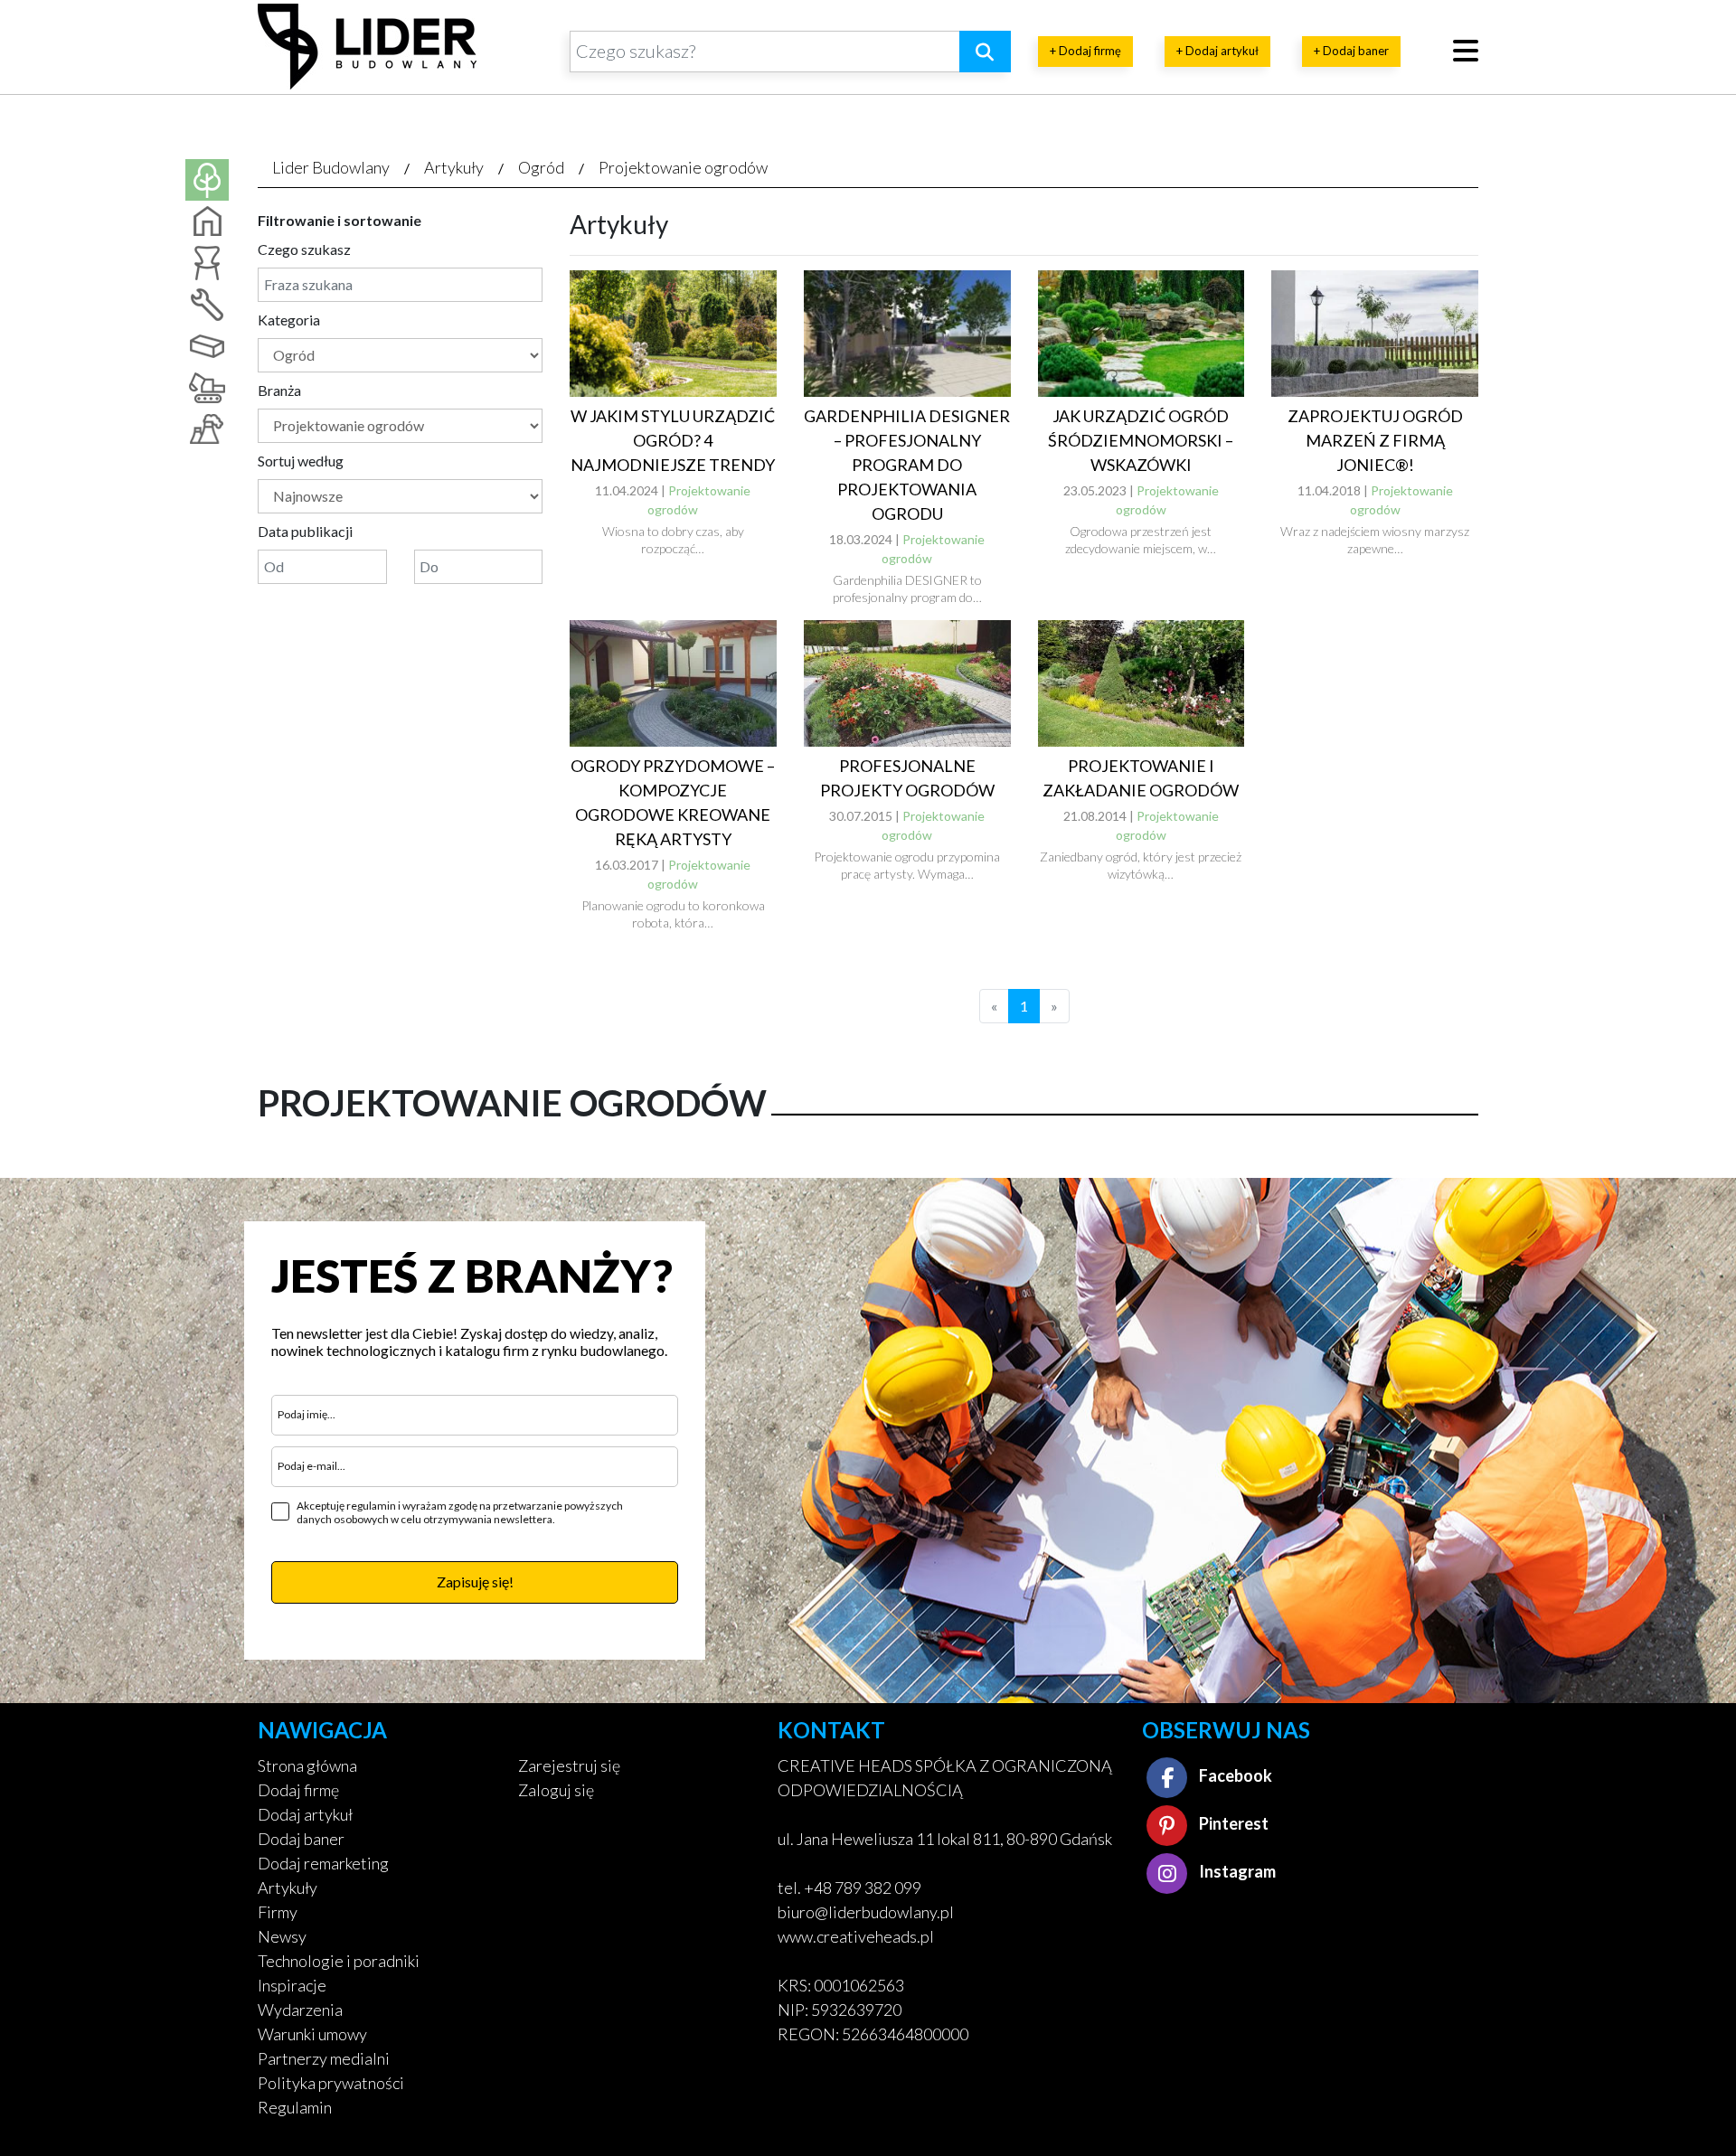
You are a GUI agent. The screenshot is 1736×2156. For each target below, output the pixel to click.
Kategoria (289, 320)
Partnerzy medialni (324, 2058)
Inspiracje (292, 1985)
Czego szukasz (304, 249)
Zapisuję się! (475, 1582)
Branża (279, 390)
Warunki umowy (312, 2034)
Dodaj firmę (298, 1790)
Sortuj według (301, 461)
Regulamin (295, 2107)
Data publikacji (305, 531)
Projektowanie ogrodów (683, 167)
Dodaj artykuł (305, 1814)
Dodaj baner (301, 1839)
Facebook (1234, 1775)
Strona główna (307, 1765)
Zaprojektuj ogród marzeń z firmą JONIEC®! (1375, 440)
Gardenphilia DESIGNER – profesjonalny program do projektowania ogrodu (907, 465)
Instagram (1236, 1871)
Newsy (282, 1936)
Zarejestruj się (569, 1765)
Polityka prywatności (331, 2083)
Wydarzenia (300, 2010)
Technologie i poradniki (339, 1961)
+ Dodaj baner (1351, 51)
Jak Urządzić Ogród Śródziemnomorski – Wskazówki (1141, 440)
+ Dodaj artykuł (1217, 51)
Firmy (278, 1912)
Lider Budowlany (331, 167)
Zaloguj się (556, 1790)
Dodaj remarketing (323, 1863)
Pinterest (1232, 1823)
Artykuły (454, 167)
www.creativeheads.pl (856, 1936)
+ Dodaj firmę (1085, 51)
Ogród (541, 167)
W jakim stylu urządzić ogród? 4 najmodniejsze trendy (673, 440)
